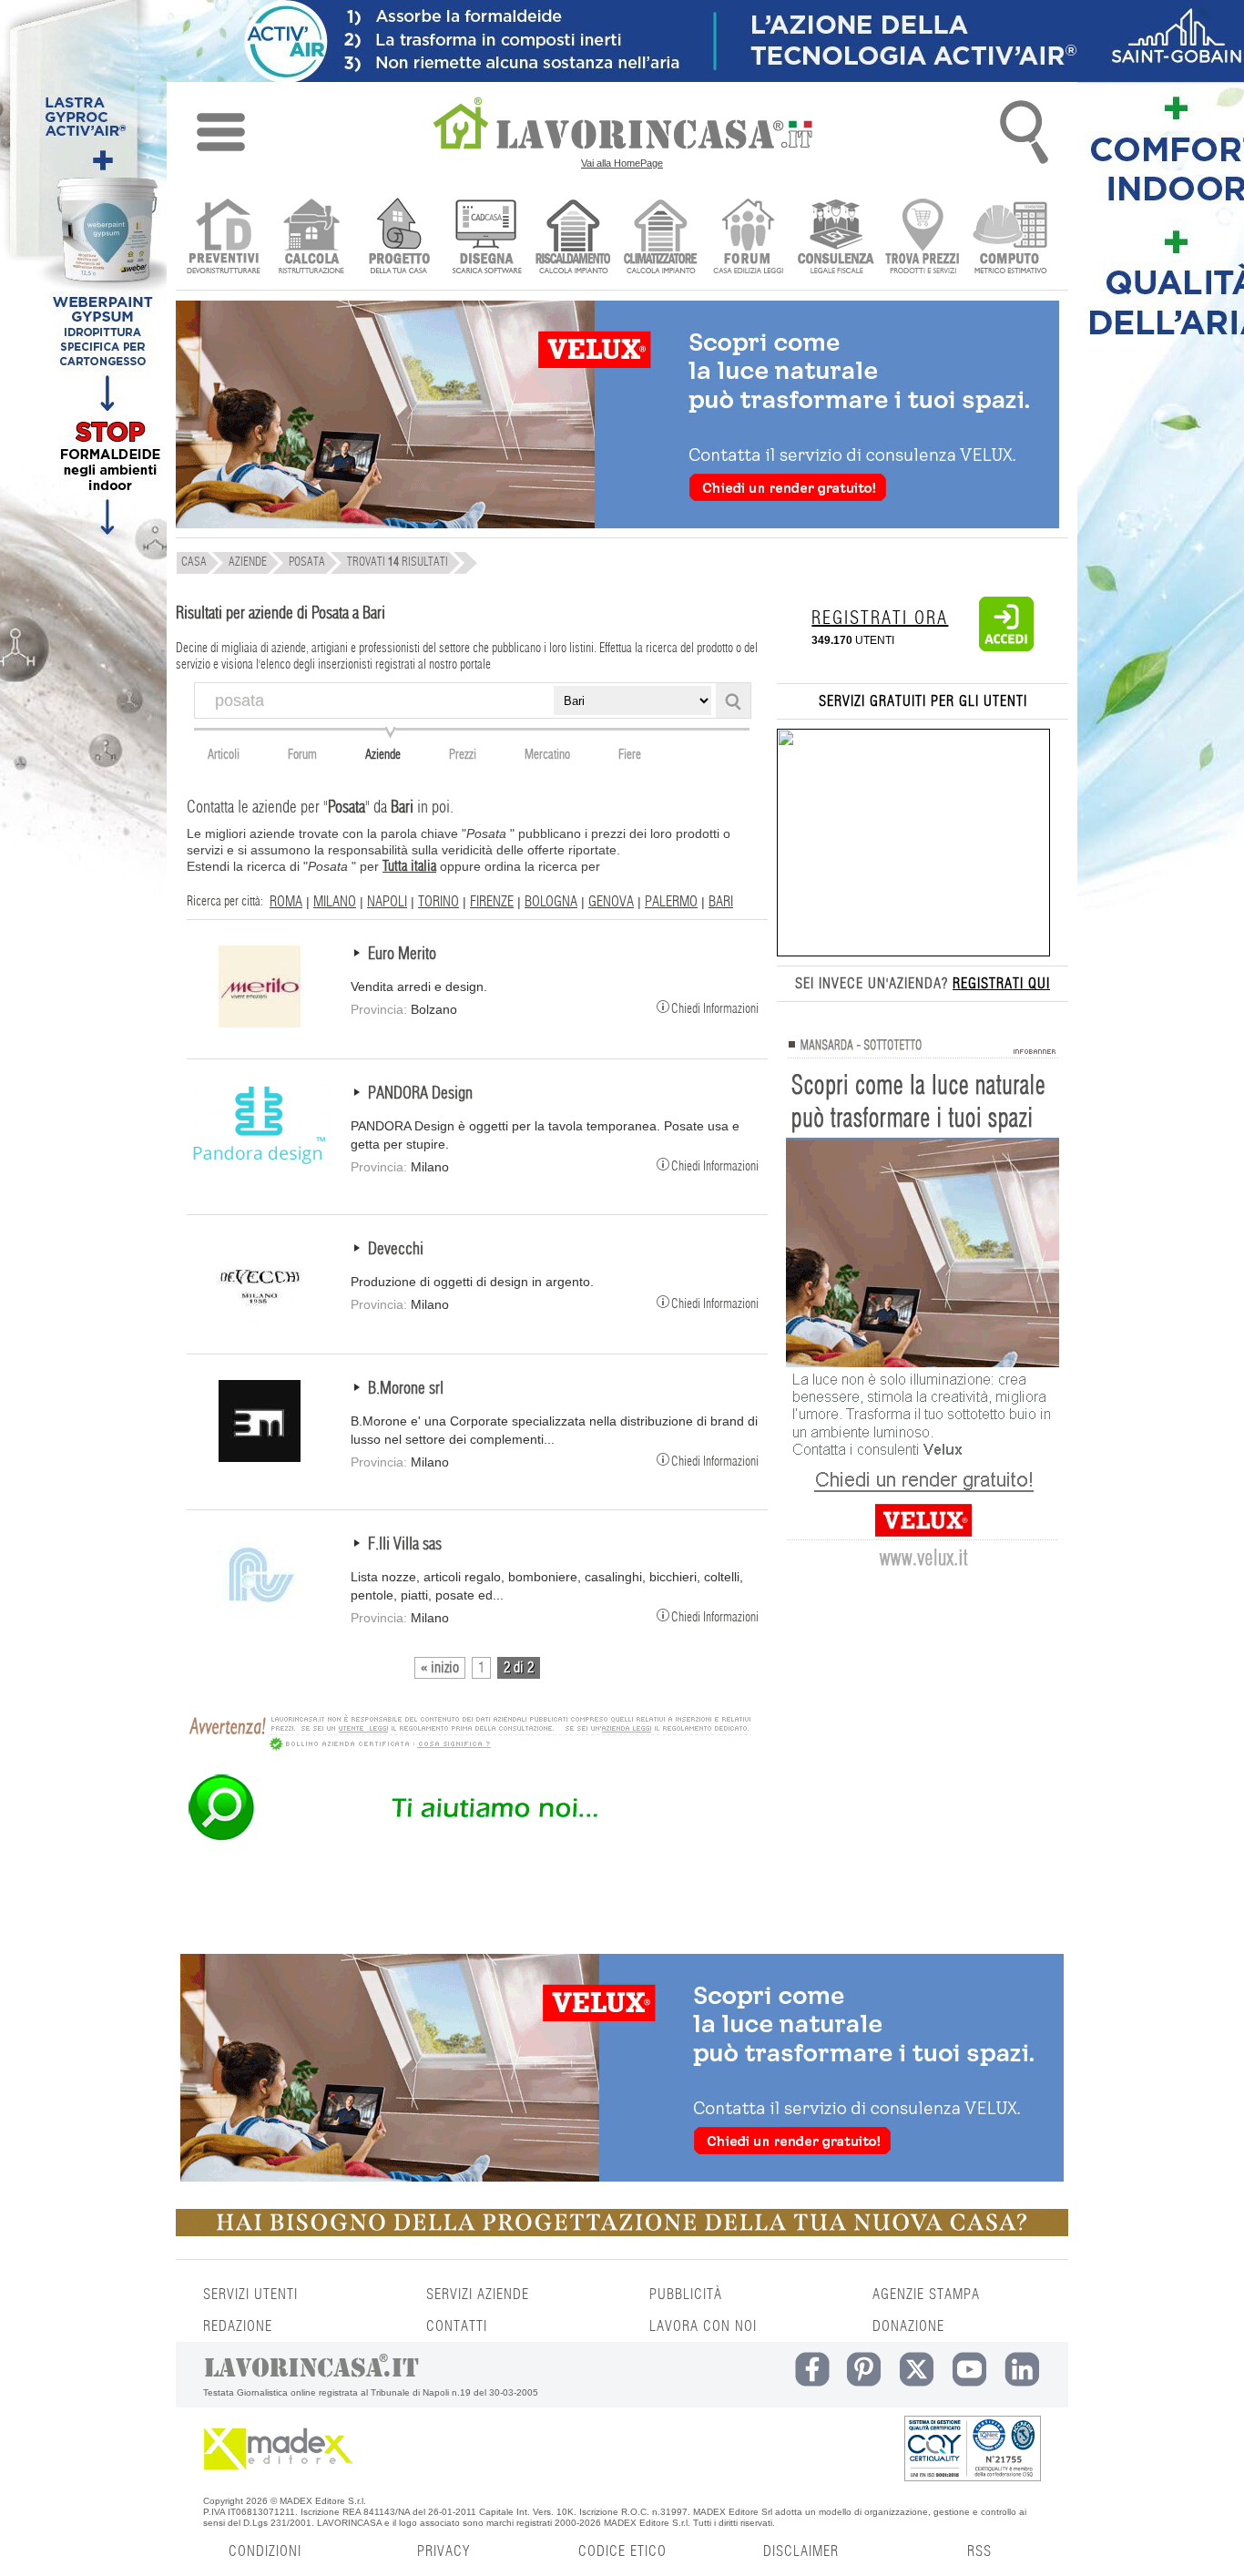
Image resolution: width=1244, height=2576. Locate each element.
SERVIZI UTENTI (250, 2295)
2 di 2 (519, 1668)
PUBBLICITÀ (686, 2295)
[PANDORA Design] (260, 1162)
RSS (979, 2551)
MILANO (335, 902)
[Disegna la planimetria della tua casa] (486, 238)
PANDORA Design (420, 1094)
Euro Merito (402, 955)
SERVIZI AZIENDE (478, 2295)
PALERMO (671, 902)
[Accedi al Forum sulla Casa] (748, 238)
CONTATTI (457, 2326)
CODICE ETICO (622, 2551)
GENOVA (611, 902)
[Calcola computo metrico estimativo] (1010, 238)
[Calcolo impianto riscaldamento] (573, 238)
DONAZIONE (908, 2326)
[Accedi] (1006, 648)
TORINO (438, 902)
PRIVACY (444, 2551)
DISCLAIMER (801, 2551)
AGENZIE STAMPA (926, 2295)
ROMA (286, 902)
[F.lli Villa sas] (260, 1613)
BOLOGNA (551, 902)
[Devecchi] (260, 1318)
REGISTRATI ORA (880, 618)
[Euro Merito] (260, 1023)
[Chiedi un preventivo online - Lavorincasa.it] (469, 1839)
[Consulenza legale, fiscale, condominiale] (836, 238)
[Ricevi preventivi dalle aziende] (224, 238)
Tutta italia (409, 866)
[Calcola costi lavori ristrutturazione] (311, 238)
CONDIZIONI (265, 2551)
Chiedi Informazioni (715, 1008)
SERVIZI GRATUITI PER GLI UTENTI (923, 701)
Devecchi (396, 1250)
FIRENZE (492, 902)
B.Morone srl (406, 1389)
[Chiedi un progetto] (398, 238)
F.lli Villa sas (405, 1545)
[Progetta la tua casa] (622, 2233)
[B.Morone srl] (260, 1457)
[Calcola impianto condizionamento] (661, 238)
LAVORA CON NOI (703, 2326)
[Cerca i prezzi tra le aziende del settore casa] (923, 238)
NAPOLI (387, 902)
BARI (721, 902)
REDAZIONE (238, 2326)
